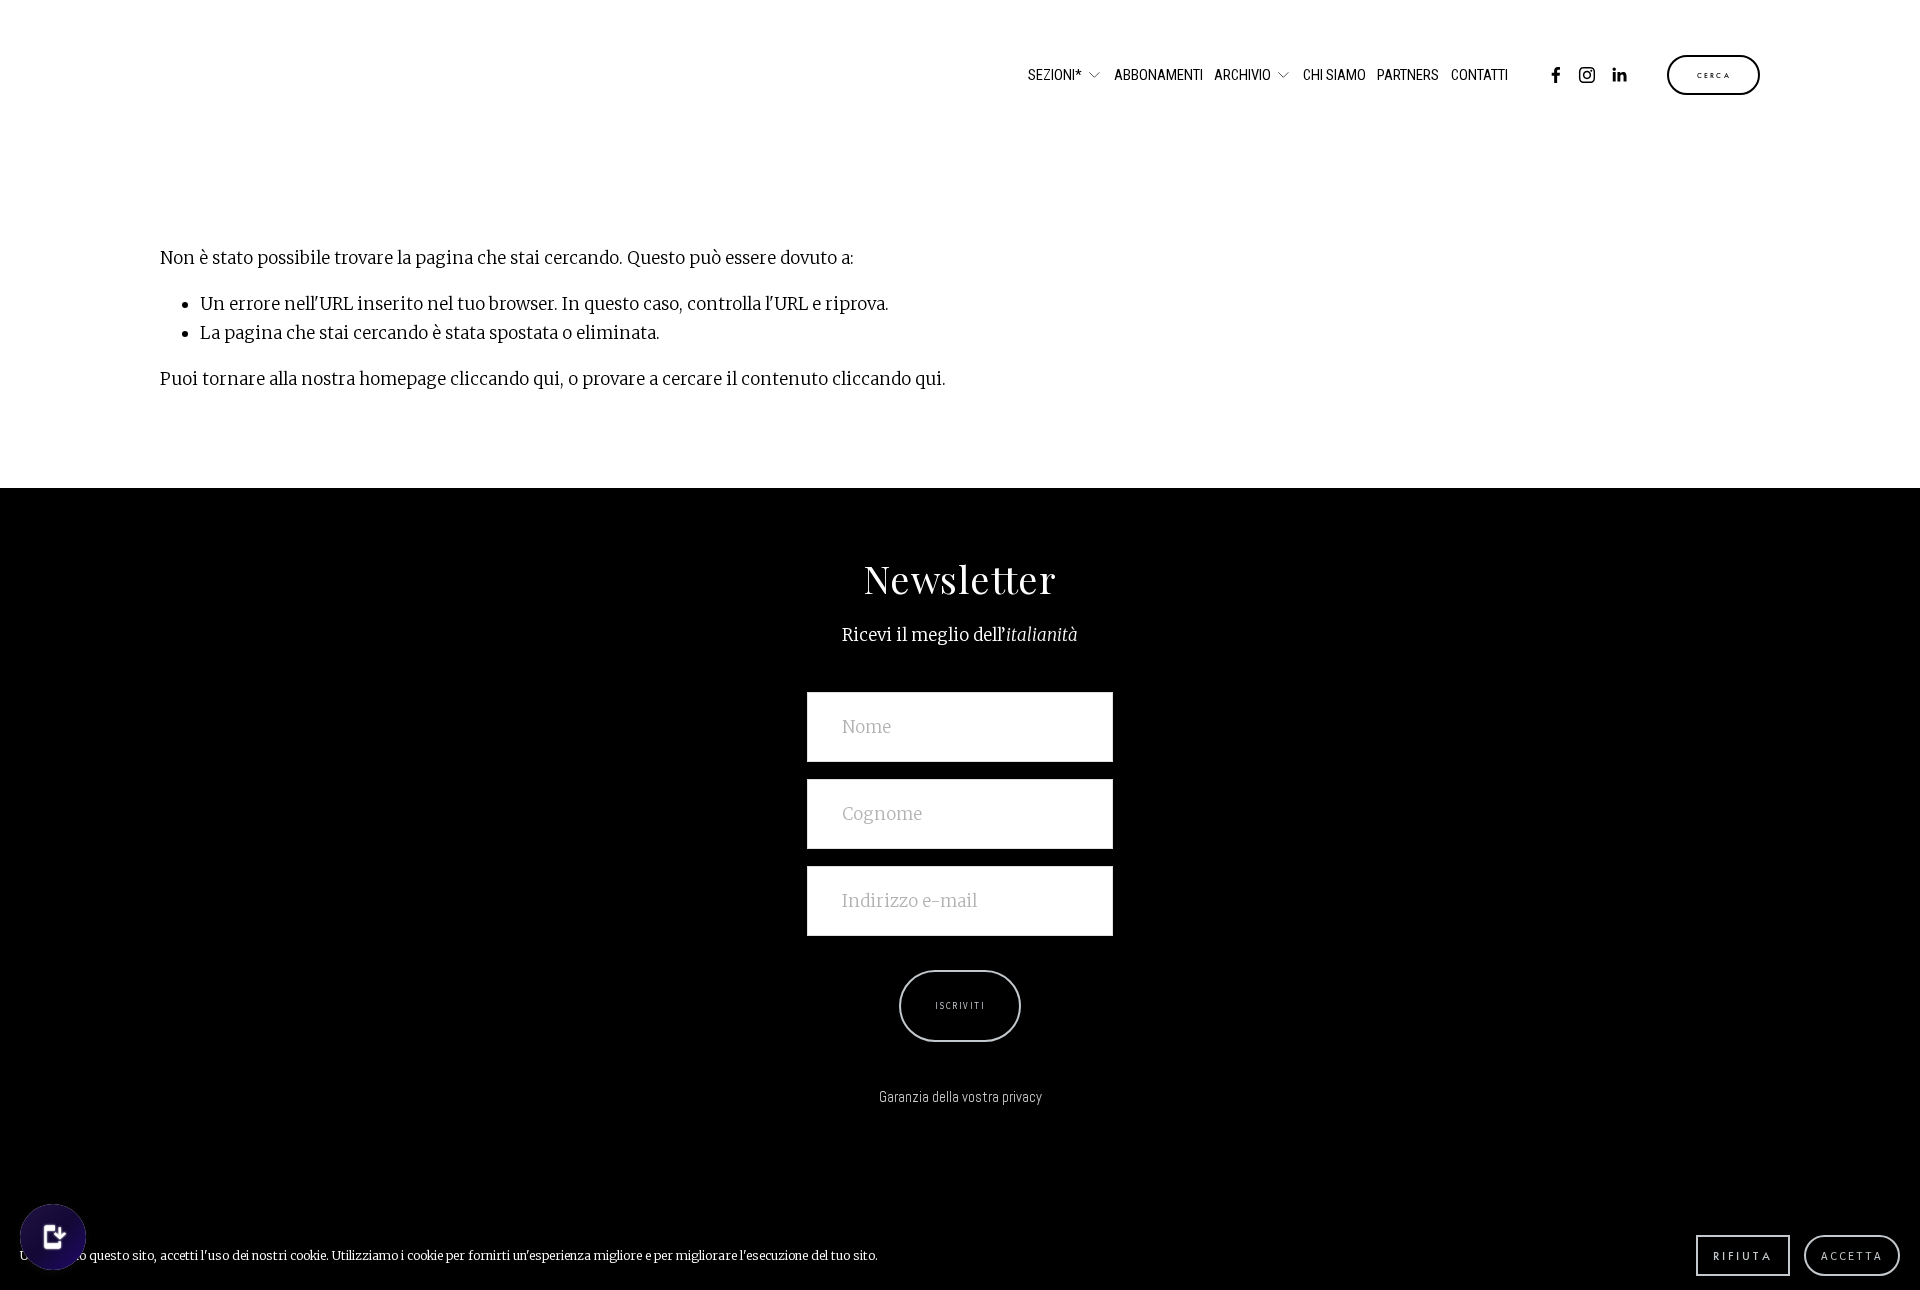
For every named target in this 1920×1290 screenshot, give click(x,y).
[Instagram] (1587, 75)
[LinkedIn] (1619, 75)
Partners (1408, 75)
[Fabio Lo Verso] (1556, 75)
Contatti (1479, 75)
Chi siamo (1334, 75)
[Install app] (53, 1237)
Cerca (1714, 75)
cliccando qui (505, 379)
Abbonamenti (1158, 75)
